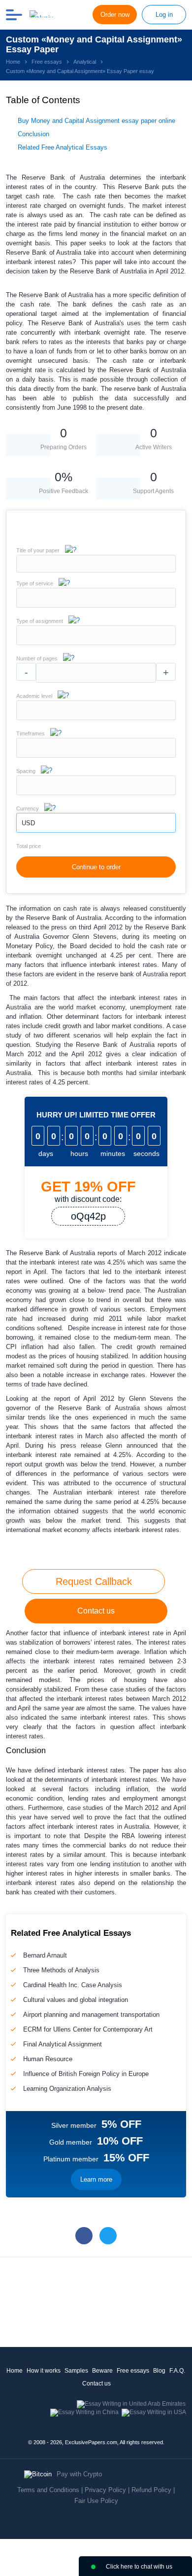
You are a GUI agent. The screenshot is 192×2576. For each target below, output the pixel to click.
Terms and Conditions (48, 2490)
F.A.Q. (177, 2371)
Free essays (133, 2371)
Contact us (96, 1611)
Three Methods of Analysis (61, 1970)
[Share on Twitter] (108, 2236)
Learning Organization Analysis (67, 2089)
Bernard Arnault (45, 1955)
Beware (102, 2371)
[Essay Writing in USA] (154, 2412)
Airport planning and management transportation (91, 2015)
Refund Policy (151, 2490)
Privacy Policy (105, 2490)
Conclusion (33, 134)
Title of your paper (38, 550)
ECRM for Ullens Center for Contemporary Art (88, 2029)
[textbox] (96, 598)
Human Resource (48, 2059)
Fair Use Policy (96, 2501)
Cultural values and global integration (76, 2000)
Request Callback (94, 1581)
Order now (115, 15)
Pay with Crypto (79, 2474)
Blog (159, 2371)
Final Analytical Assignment (63, 2044)
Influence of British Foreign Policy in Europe (86, 2074)
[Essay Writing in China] (84, 2412)
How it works (44, 2371)
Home (15, 2371)
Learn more (96, 2179)
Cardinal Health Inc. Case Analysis (73, 1985)
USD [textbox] (28, 823)
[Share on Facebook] (84, 2236)
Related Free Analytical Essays (63, 147)
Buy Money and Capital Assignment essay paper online (96, 121)
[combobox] (96, 605)
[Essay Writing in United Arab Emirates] (131, 2404)
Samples (76, 2371)
